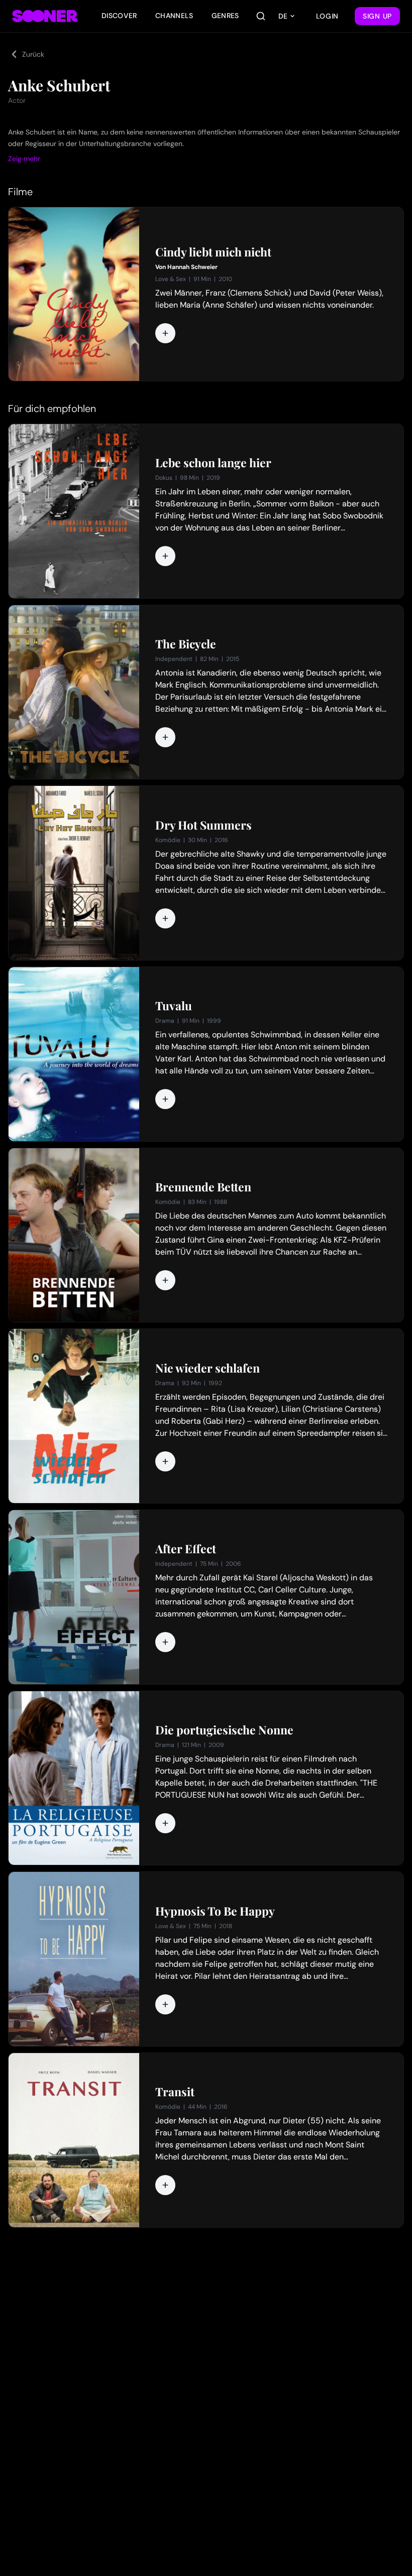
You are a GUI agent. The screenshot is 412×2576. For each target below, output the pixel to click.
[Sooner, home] (45, 16)
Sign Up (377, 16)
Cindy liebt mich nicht (213, 252)
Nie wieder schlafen (208, 1368)
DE (283, 16)
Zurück (33, 54)
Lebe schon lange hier (213, 463)
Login (328, 16)
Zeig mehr (24, 159)
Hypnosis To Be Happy (215, 1911)
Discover (119, 16)
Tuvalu (174, 1006)
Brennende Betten (203, 1187)
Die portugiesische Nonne (224, 1730)
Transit (175, 2092)
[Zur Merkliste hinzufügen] (165, 333)
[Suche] (261, 16)
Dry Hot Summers (203, 825)
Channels (174, 16)
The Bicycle (186, 644)
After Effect (186, 1549)
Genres (225, 16)
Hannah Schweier (192, 267)
